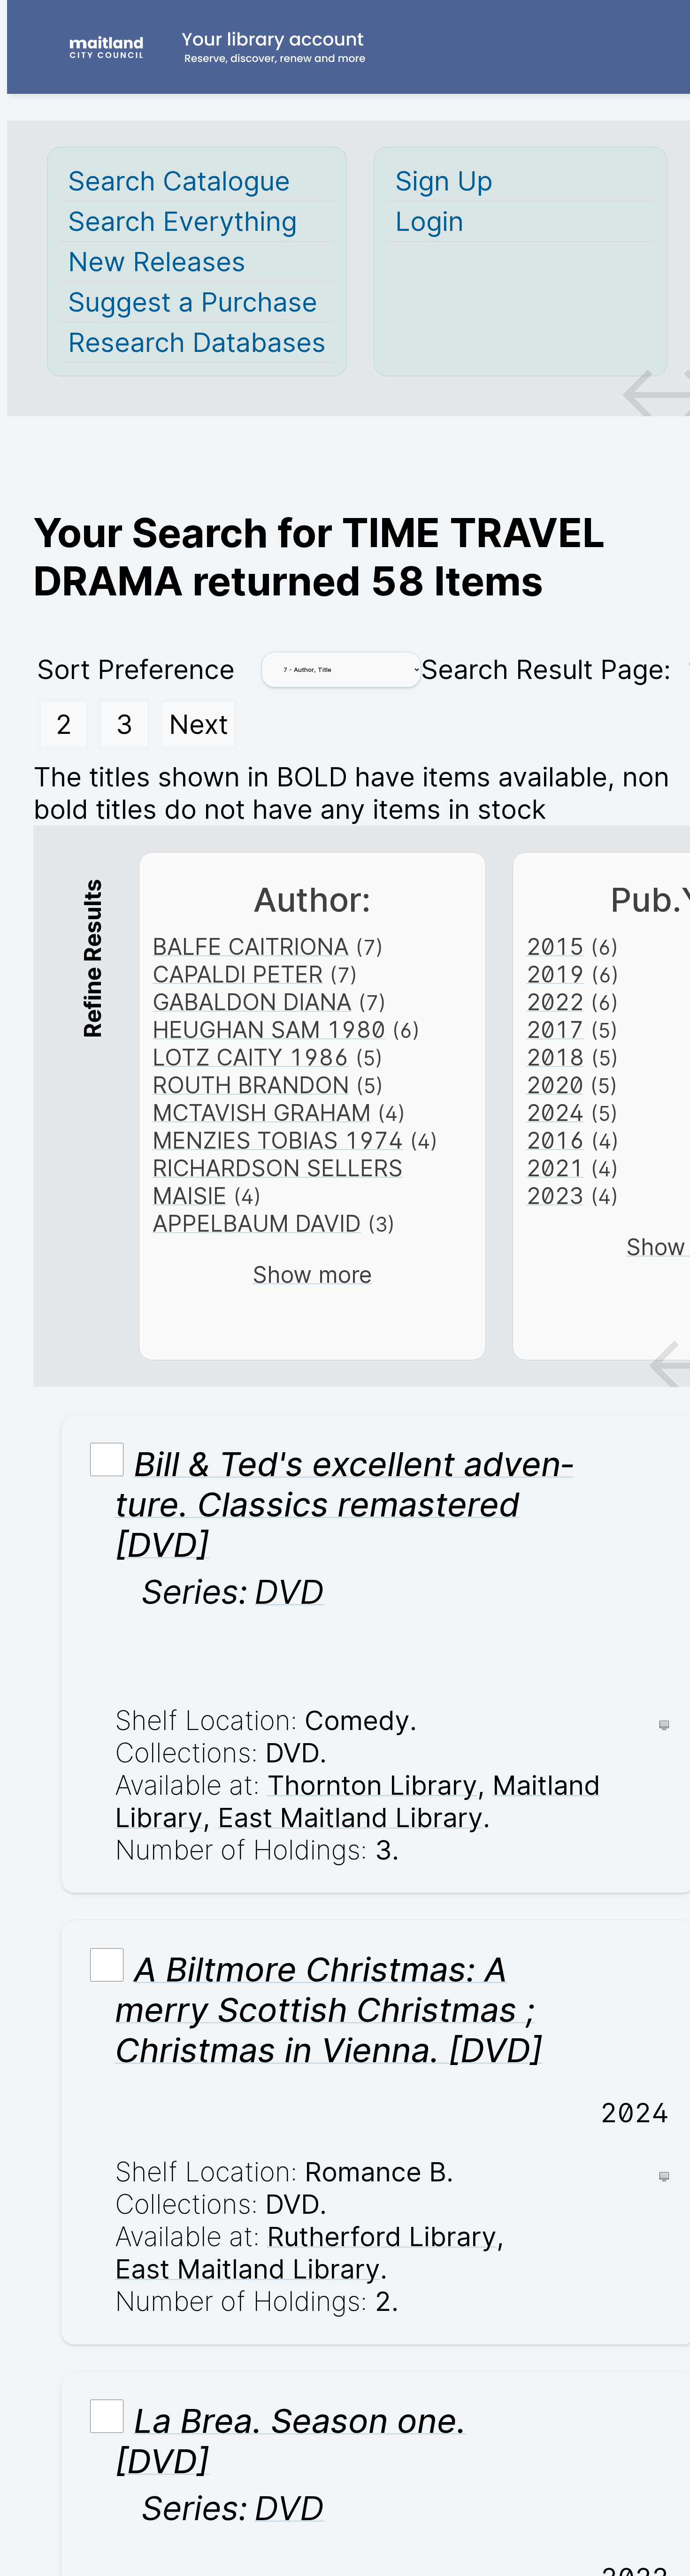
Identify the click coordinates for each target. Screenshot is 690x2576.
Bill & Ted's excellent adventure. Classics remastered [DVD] (344, 1504)
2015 (555, 947)
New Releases (157, 262)
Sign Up (444, 181)
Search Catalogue (179, 181)
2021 (555, 1168)
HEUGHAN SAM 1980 (269, 1030)
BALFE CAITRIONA (251, 947)
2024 (555, 1113)
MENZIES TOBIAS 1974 (278, 1140)
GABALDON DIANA (252, 1002)
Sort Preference (136, 669)
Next (199, 724)
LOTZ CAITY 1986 (251, 1057)
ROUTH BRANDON (251, 1085)
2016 (555, 1140)
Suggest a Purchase (193, 302)
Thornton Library (372, 1785)
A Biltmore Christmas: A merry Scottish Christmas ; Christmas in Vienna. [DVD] (329, 2010)
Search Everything (183, 221)
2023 (555, 1196)
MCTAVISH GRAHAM (262, 1113)
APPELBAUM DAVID (257, 1223)
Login (429, 221)
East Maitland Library (350, 1818)
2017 (555, 1030)
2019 (555, 974)
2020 (555, 1085)
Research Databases (197, 342)
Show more (312, 1275)
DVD (289, 1592)
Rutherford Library (382, 2237)
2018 (555, 1057)
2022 (555, 1002)
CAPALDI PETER (238, 974)
